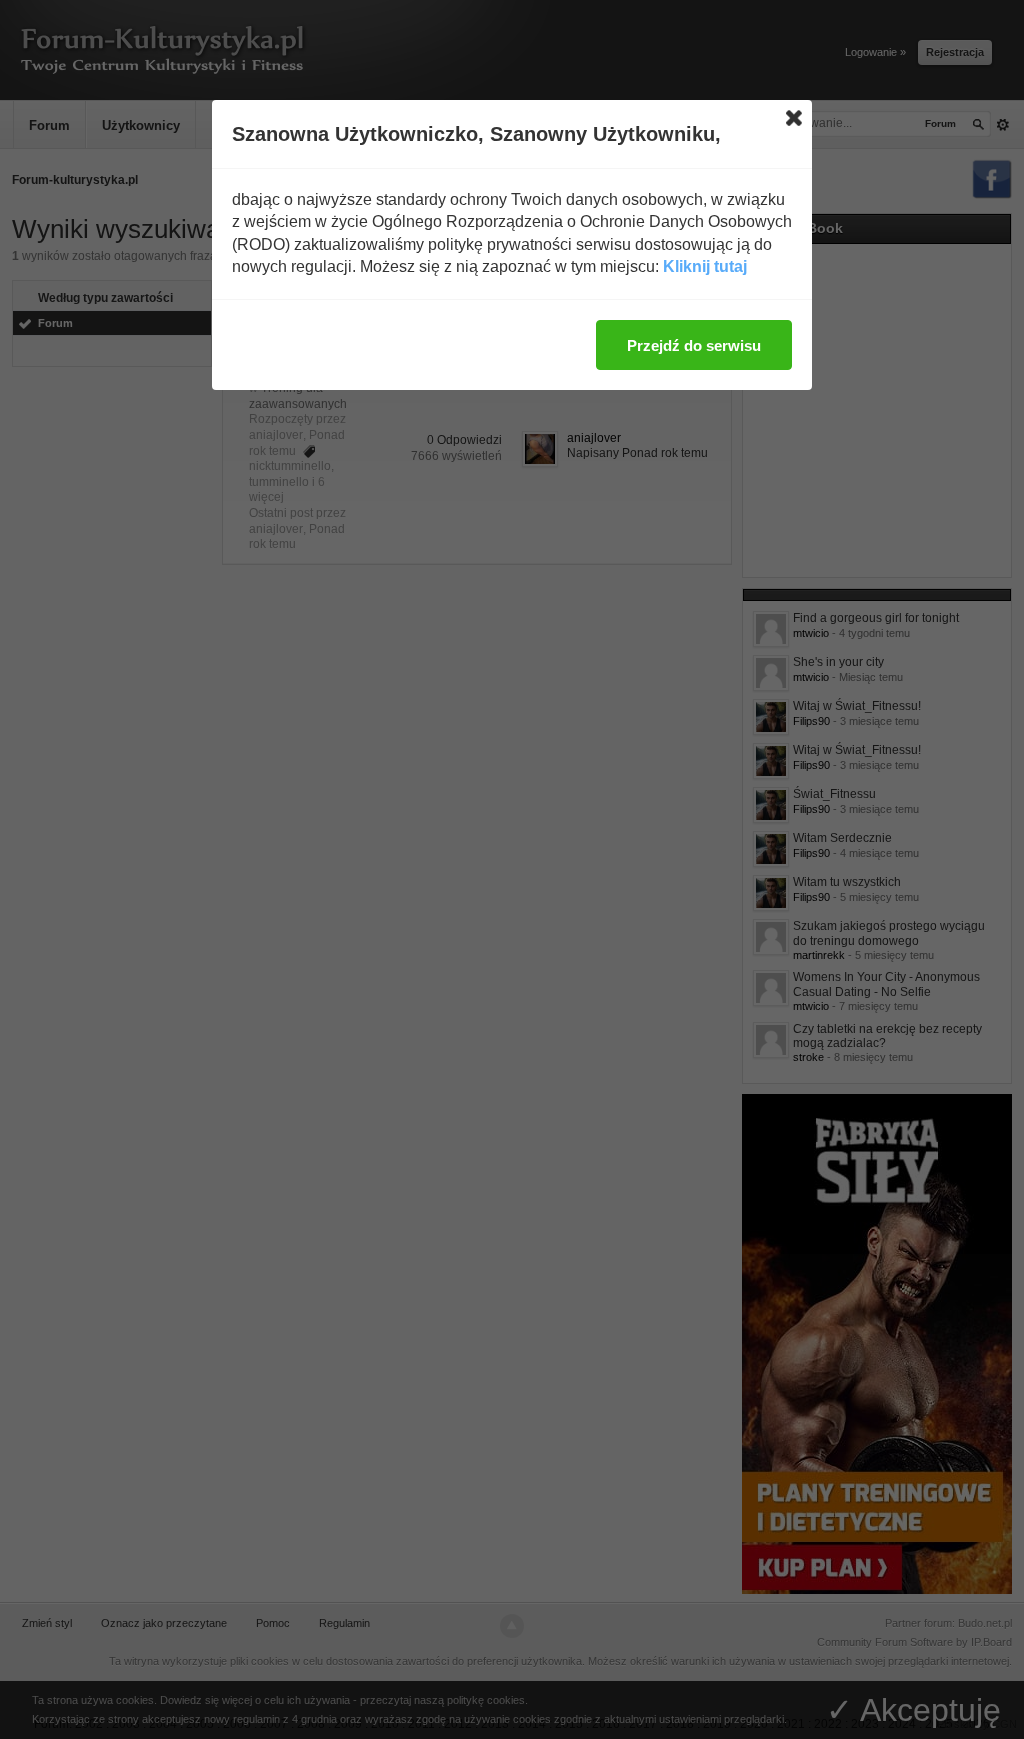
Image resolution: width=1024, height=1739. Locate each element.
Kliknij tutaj (705, 266)
